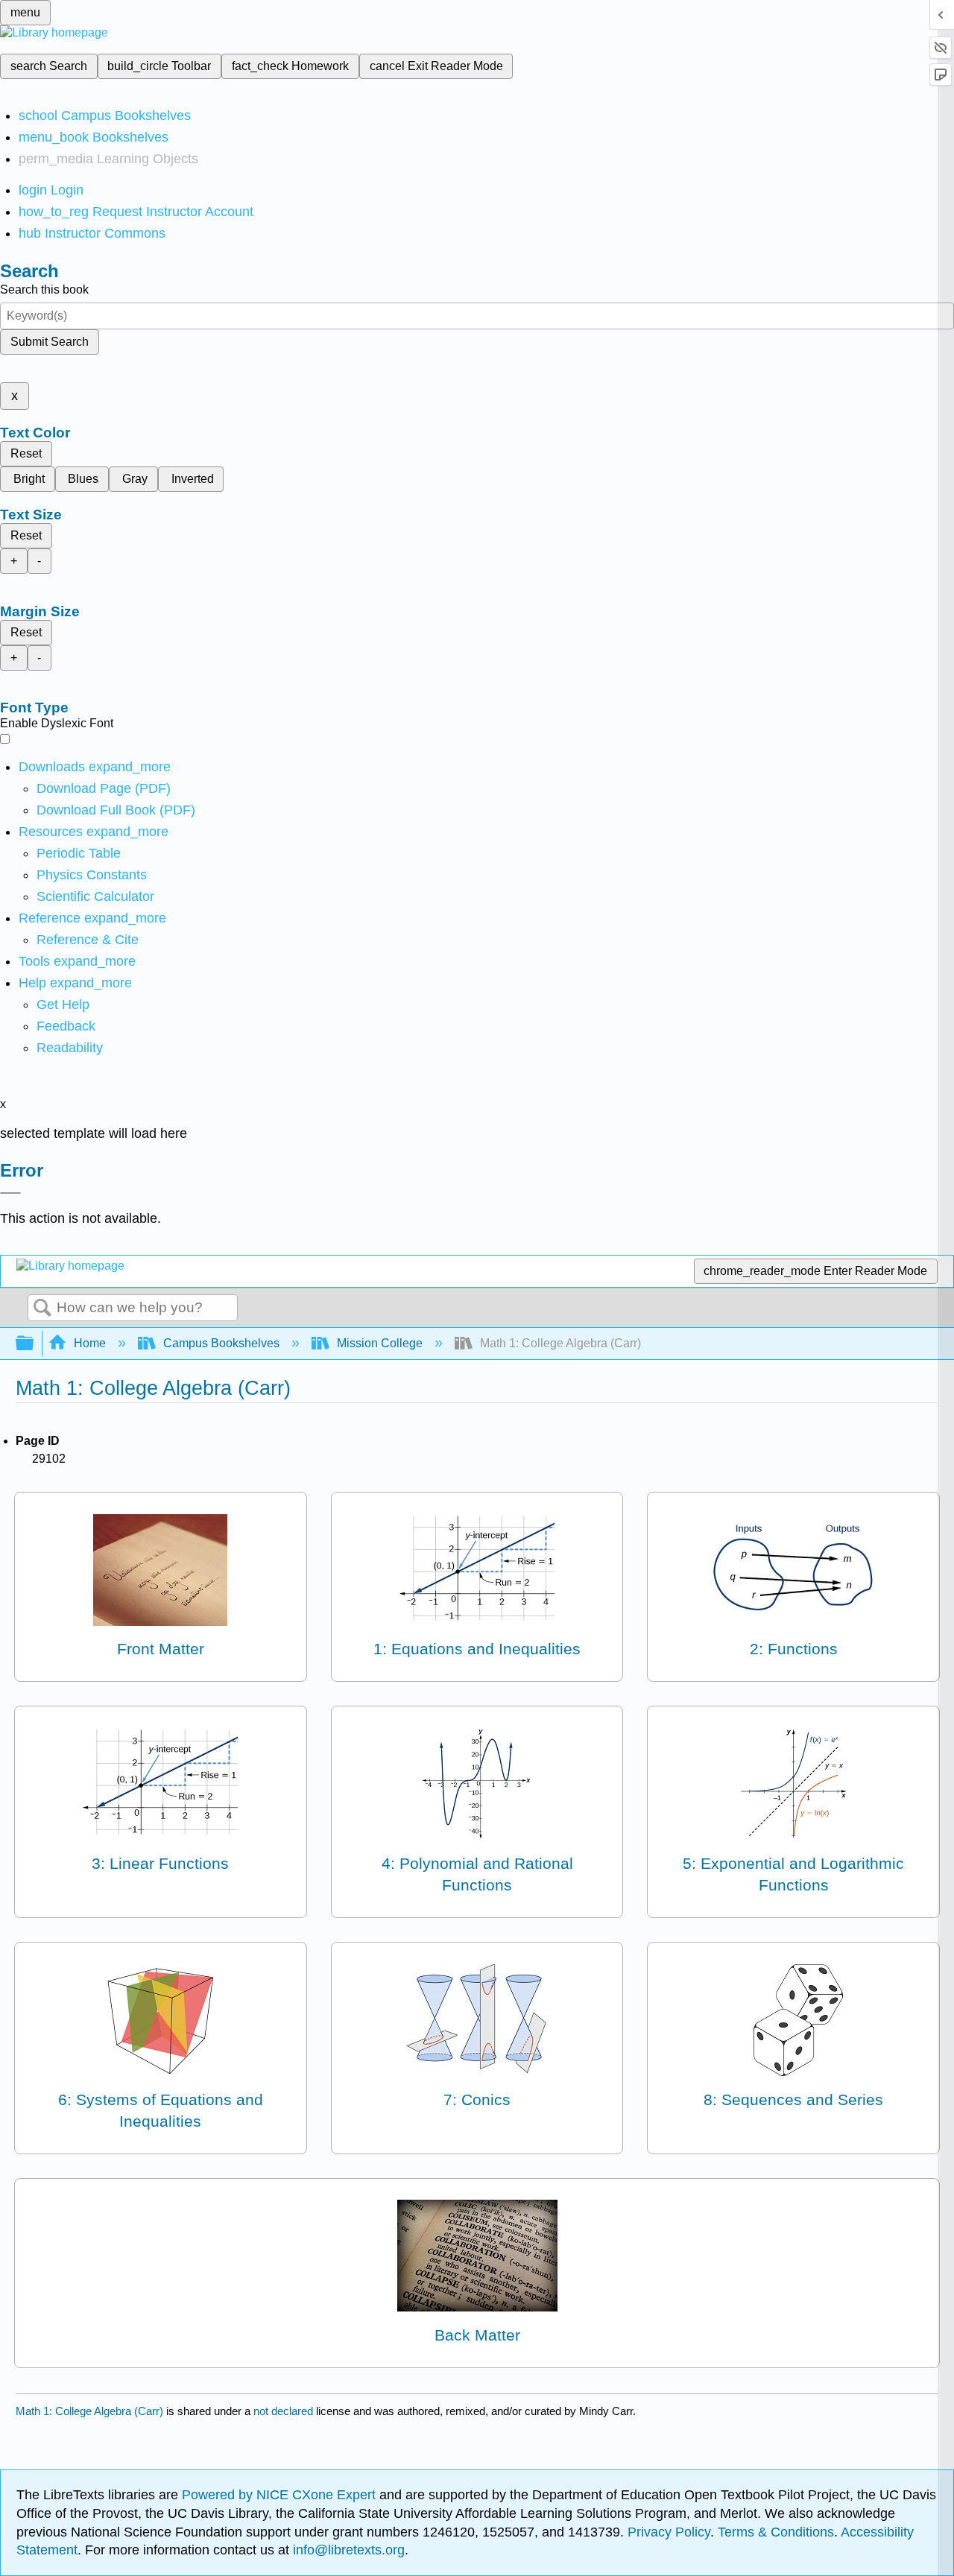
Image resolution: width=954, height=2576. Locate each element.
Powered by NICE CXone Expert (281, 2495)
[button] (66, 1026)
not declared (285, 2411)
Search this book (44, 289)
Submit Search (50, 342)
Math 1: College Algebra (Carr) (89, 2411)
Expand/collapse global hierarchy (34, 1344)
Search (42, 1308)
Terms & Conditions (776, 2532)
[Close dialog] (10, 1193)
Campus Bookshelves (221, 1343)
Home (90, 1343)
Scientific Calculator (95, 896)
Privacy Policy (669, 2532)
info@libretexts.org (347, 2550)
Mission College (380, 1343)
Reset (26, 453)
